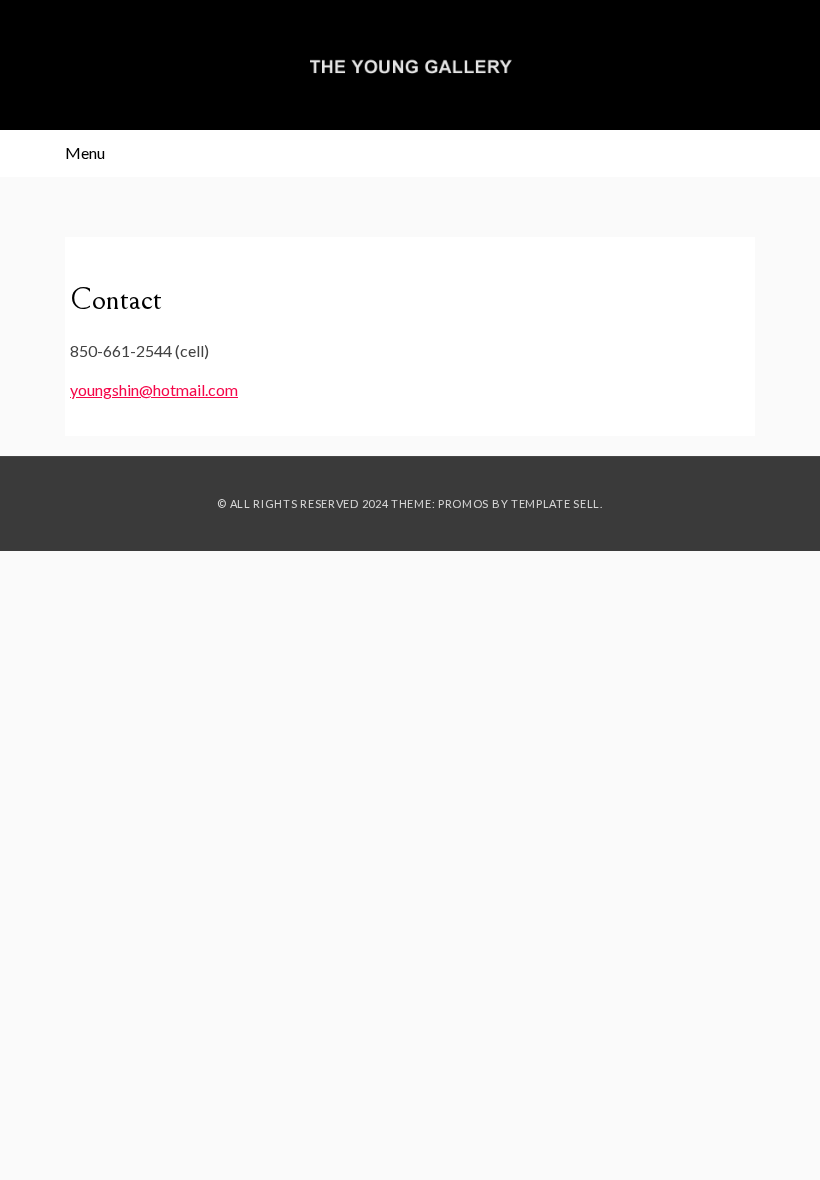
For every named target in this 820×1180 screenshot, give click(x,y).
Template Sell (555, 503)
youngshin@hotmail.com (154, 389)
